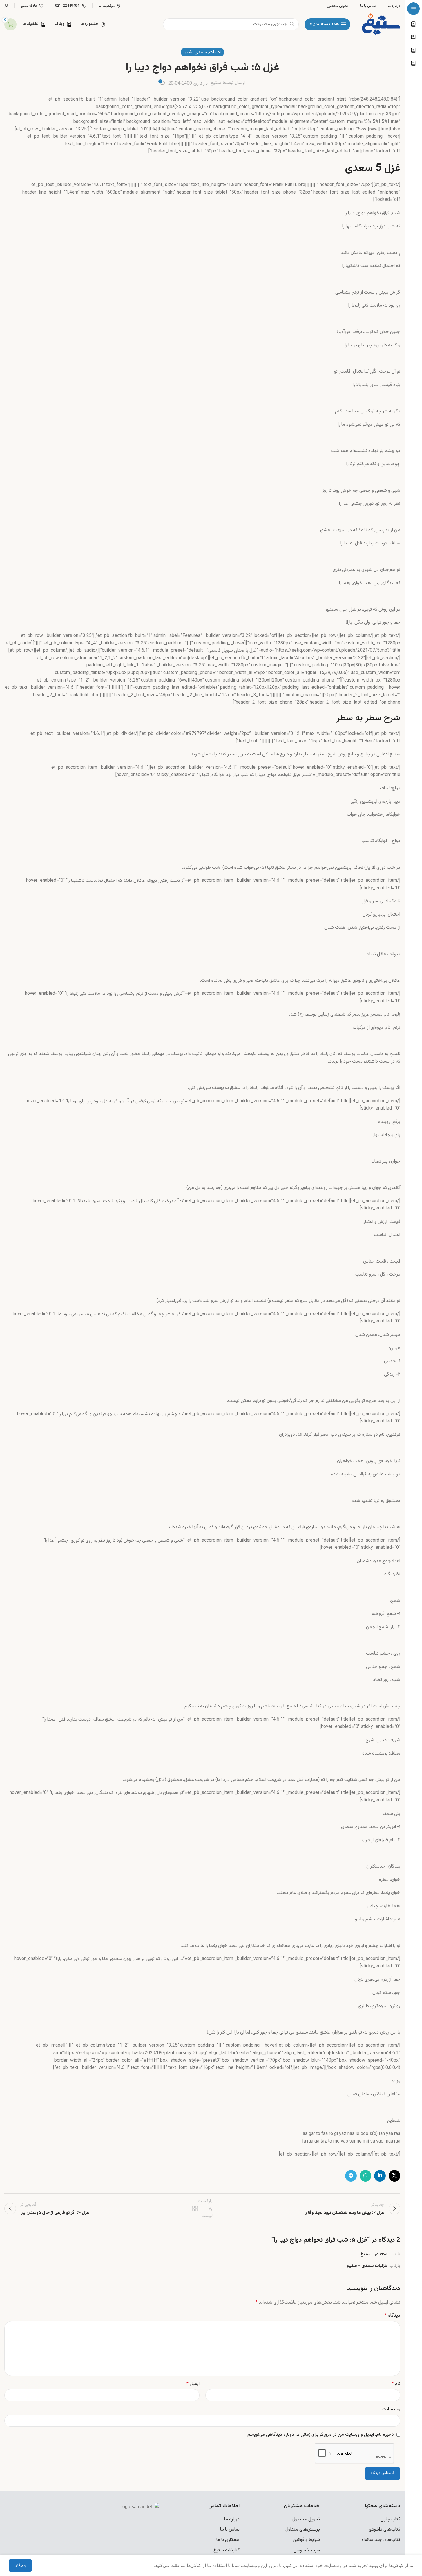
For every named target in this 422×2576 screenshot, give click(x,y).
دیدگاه (393, 2316)
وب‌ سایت (391, 2409)
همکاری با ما (228, 2540)
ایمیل (193, 2384)
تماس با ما (230, 2529)
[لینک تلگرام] (351, 2176)
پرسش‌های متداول (303, 2529)
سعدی (201, 52)
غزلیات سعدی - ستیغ (367, 2266)
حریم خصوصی (307, 2550)
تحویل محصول (306, 2519)
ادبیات (215, 52)
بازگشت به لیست (203, 2209)
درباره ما (232, 2519)
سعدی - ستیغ (374, 2254)
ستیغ (216, 83)
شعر (188, 52)
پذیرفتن (20, 2565)
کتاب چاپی (390, 2519)
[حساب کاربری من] (6, 6)
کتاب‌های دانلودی (384, 2529)
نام (396, 2384)
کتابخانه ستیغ (227, 2550)
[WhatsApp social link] (365, 2176)
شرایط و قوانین (306, 2540)
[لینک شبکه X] (394, 2176)
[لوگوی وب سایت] (381, 24)
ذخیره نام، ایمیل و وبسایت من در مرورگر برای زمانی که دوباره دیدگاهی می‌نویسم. (320, 2435)
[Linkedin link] (380, 2176)
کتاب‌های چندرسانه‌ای (380, 2540)
